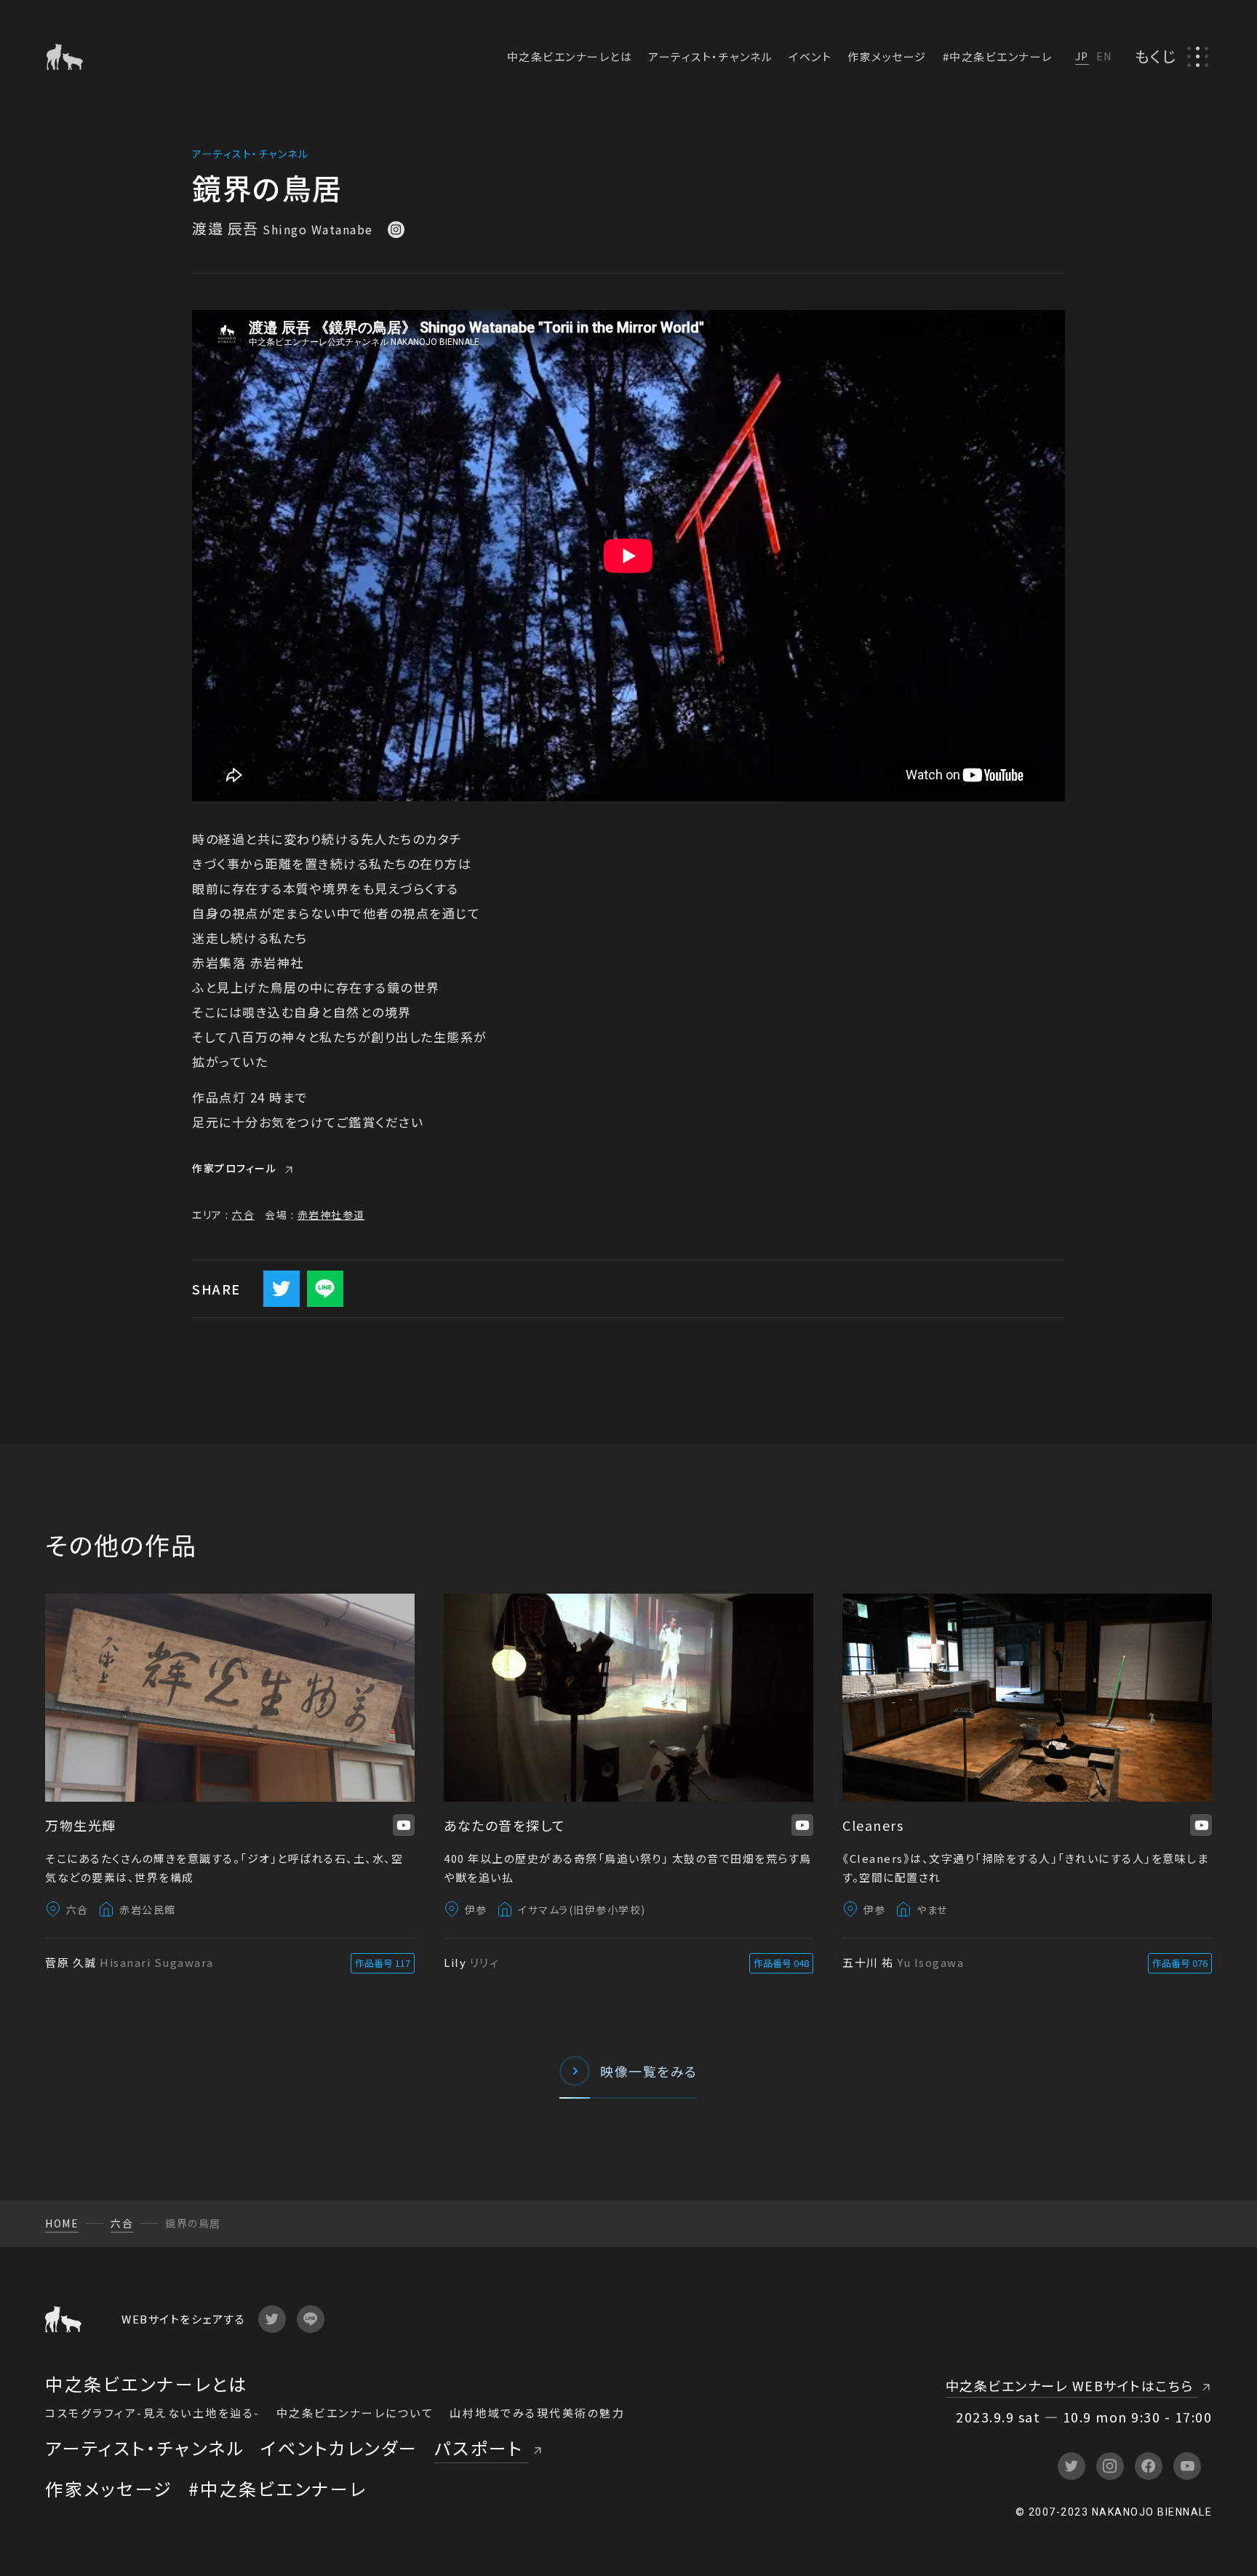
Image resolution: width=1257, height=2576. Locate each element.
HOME (62, 2223)
